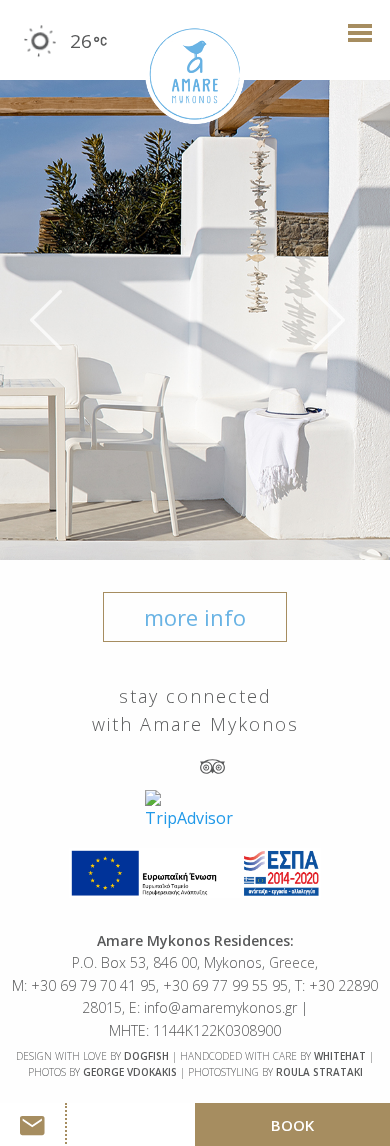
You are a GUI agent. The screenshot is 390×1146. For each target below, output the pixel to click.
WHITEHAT (340, 1056)
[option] (195, 320)
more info (195, 617)
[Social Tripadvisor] (212, 764)
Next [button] (329, 320)
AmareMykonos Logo (195, 74)
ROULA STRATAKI (319, 1072)
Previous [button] (46, 320)
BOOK (292, 1125)
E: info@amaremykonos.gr (213, 1007)
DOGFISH (146, 1056)
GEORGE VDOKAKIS (130, 1072)
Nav (354, 42)
